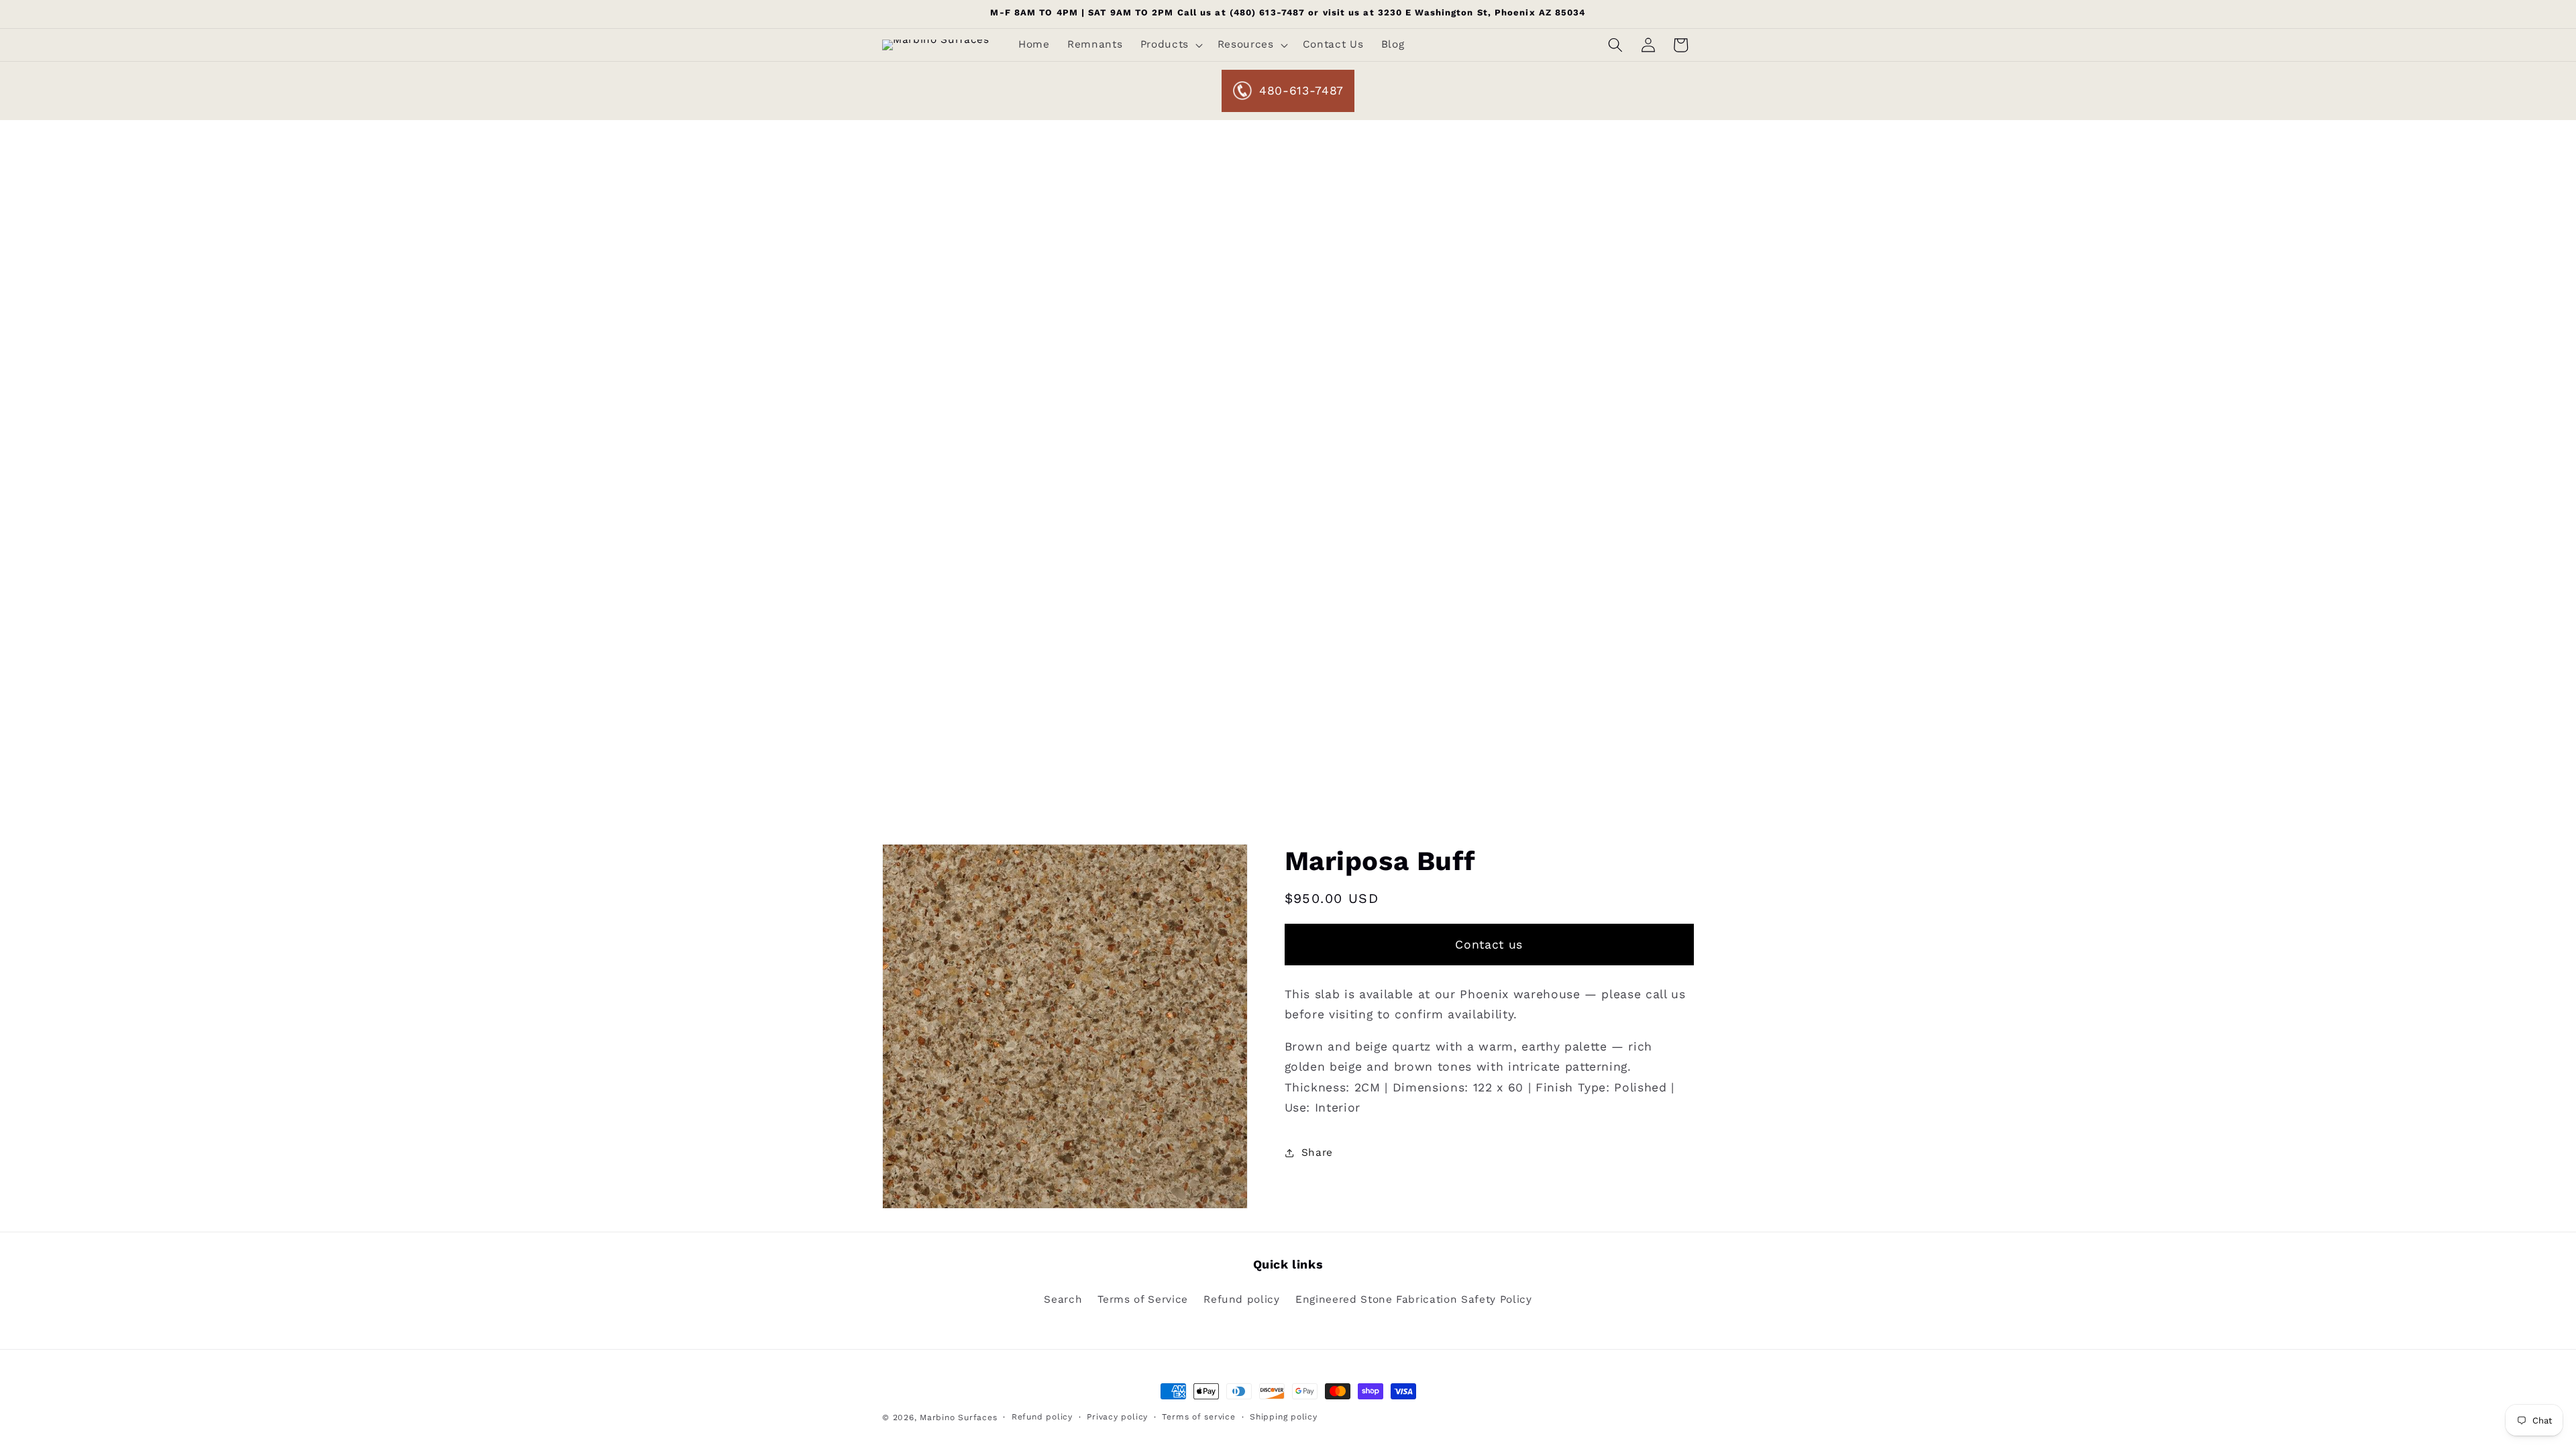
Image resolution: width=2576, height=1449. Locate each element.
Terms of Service (1143, 1299)
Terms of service (1198, 1417)
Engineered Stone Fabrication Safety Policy (1414, 1299)
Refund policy (1242, 1299)
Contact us (1489, 945)
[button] (1170, 45)
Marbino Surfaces (958, 1417)
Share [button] (1317, 1152)
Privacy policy (1117, 1417)
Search (1063, 1299)
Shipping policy (1284, 1417)
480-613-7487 (1301, 91)
